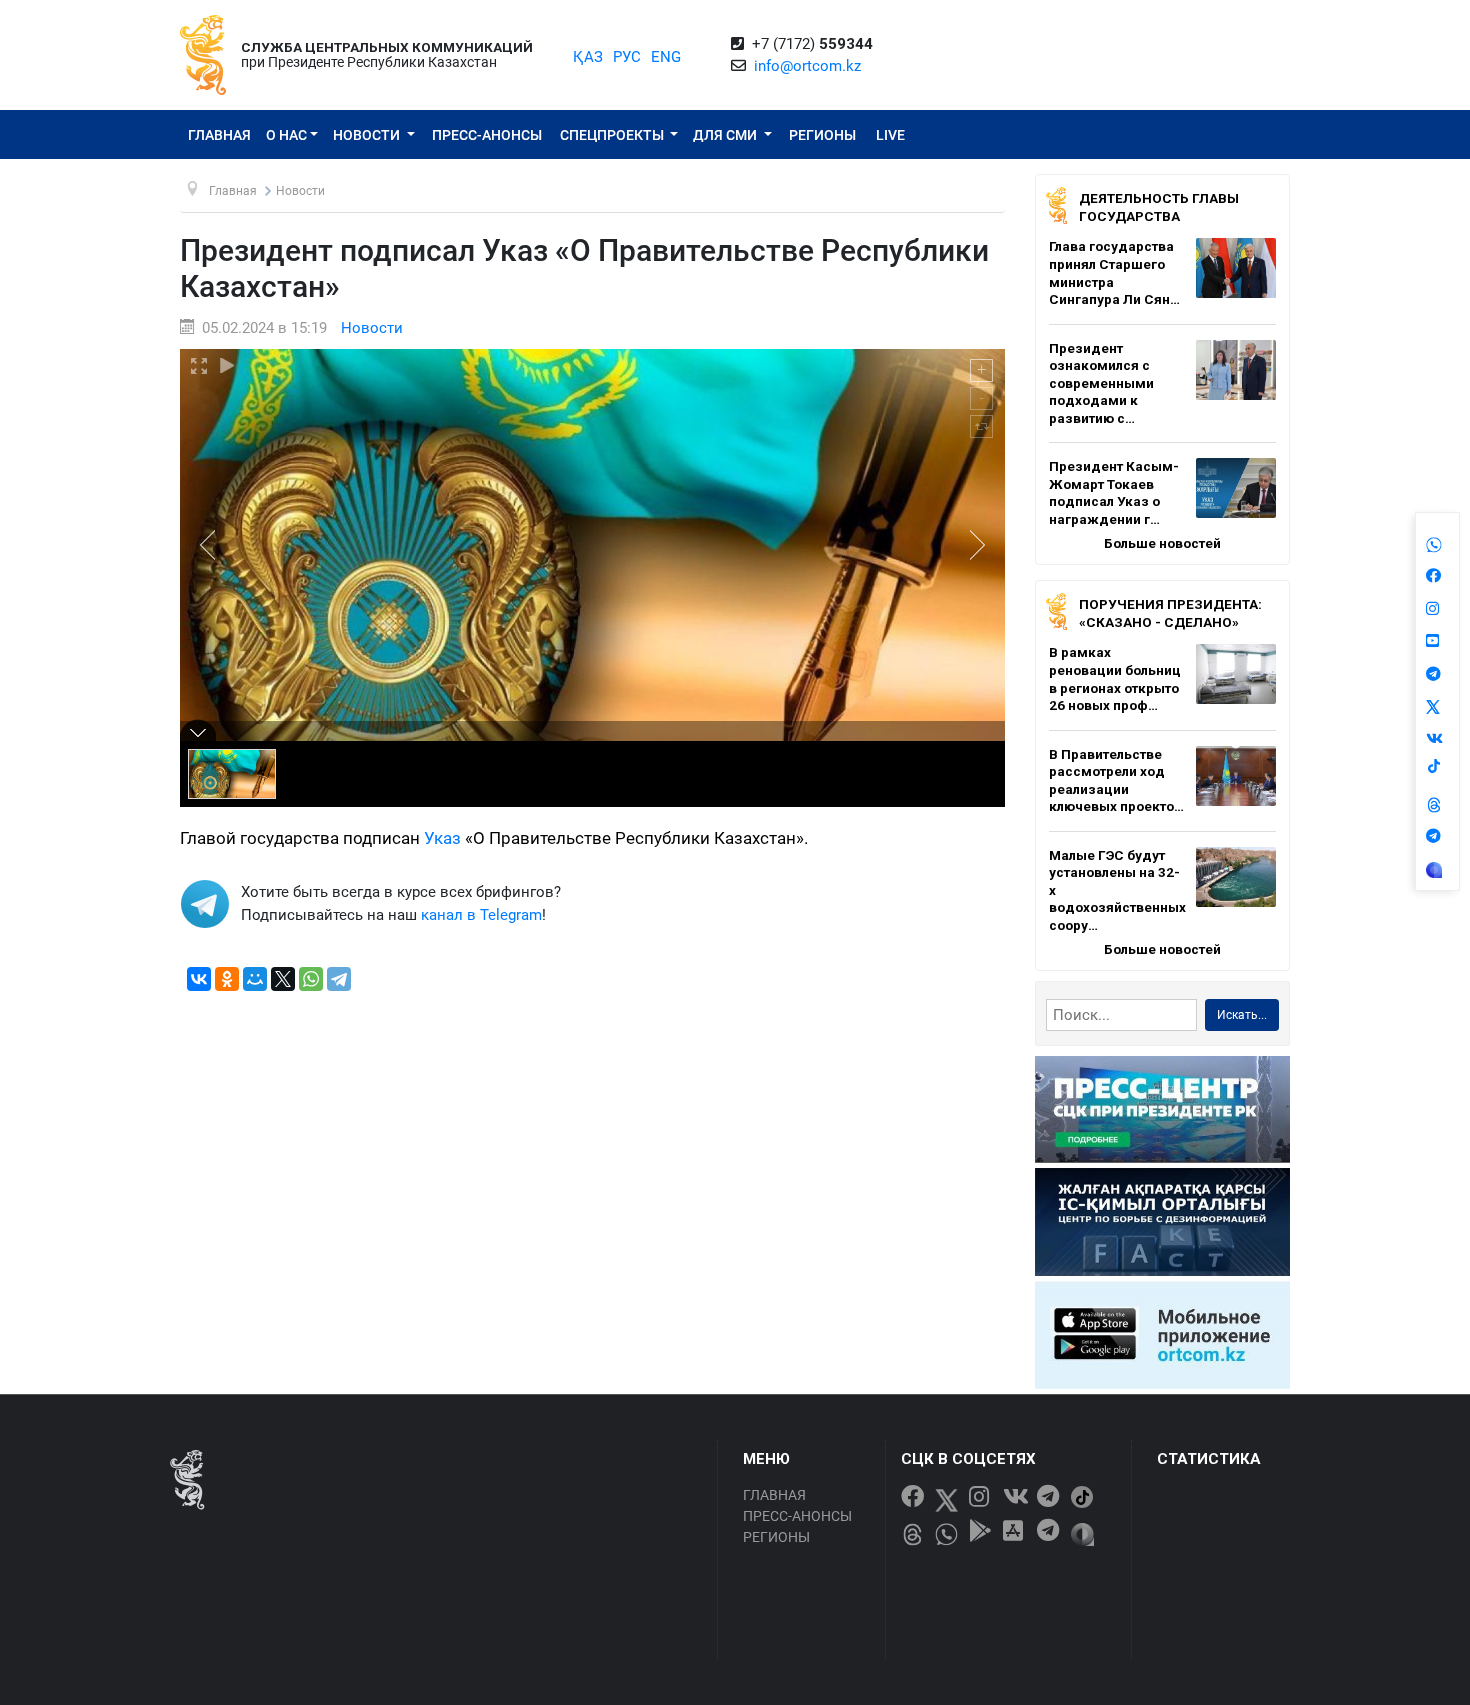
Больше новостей (1162, 543)
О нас (286, 135)
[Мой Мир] (255, 979)
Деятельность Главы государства (1159, 207)
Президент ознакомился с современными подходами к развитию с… (1101, 383)
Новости (368, 135)
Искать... (1242, 1015)
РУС (627, 57)
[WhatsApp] (311, 979)
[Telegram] (339, 979)
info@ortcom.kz (807, 66)
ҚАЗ (588, 57)
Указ (442, 838)
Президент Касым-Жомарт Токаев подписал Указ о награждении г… (1114, 492)
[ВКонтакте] (199, 979)
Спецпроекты (613, 135)
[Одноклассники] (227, 979)
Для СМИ (726, 135)
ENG (666, 57)
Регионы (822, 135)
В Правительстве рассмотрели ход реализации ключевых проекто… (1116, 780)
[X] (283, 979)
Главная (219, 135)
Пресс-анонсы (487, 135)
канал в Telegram (481, 915)
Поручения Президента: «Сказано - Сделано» (1170, 613)
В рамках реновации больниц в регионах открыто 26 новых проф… (1115, 678)
